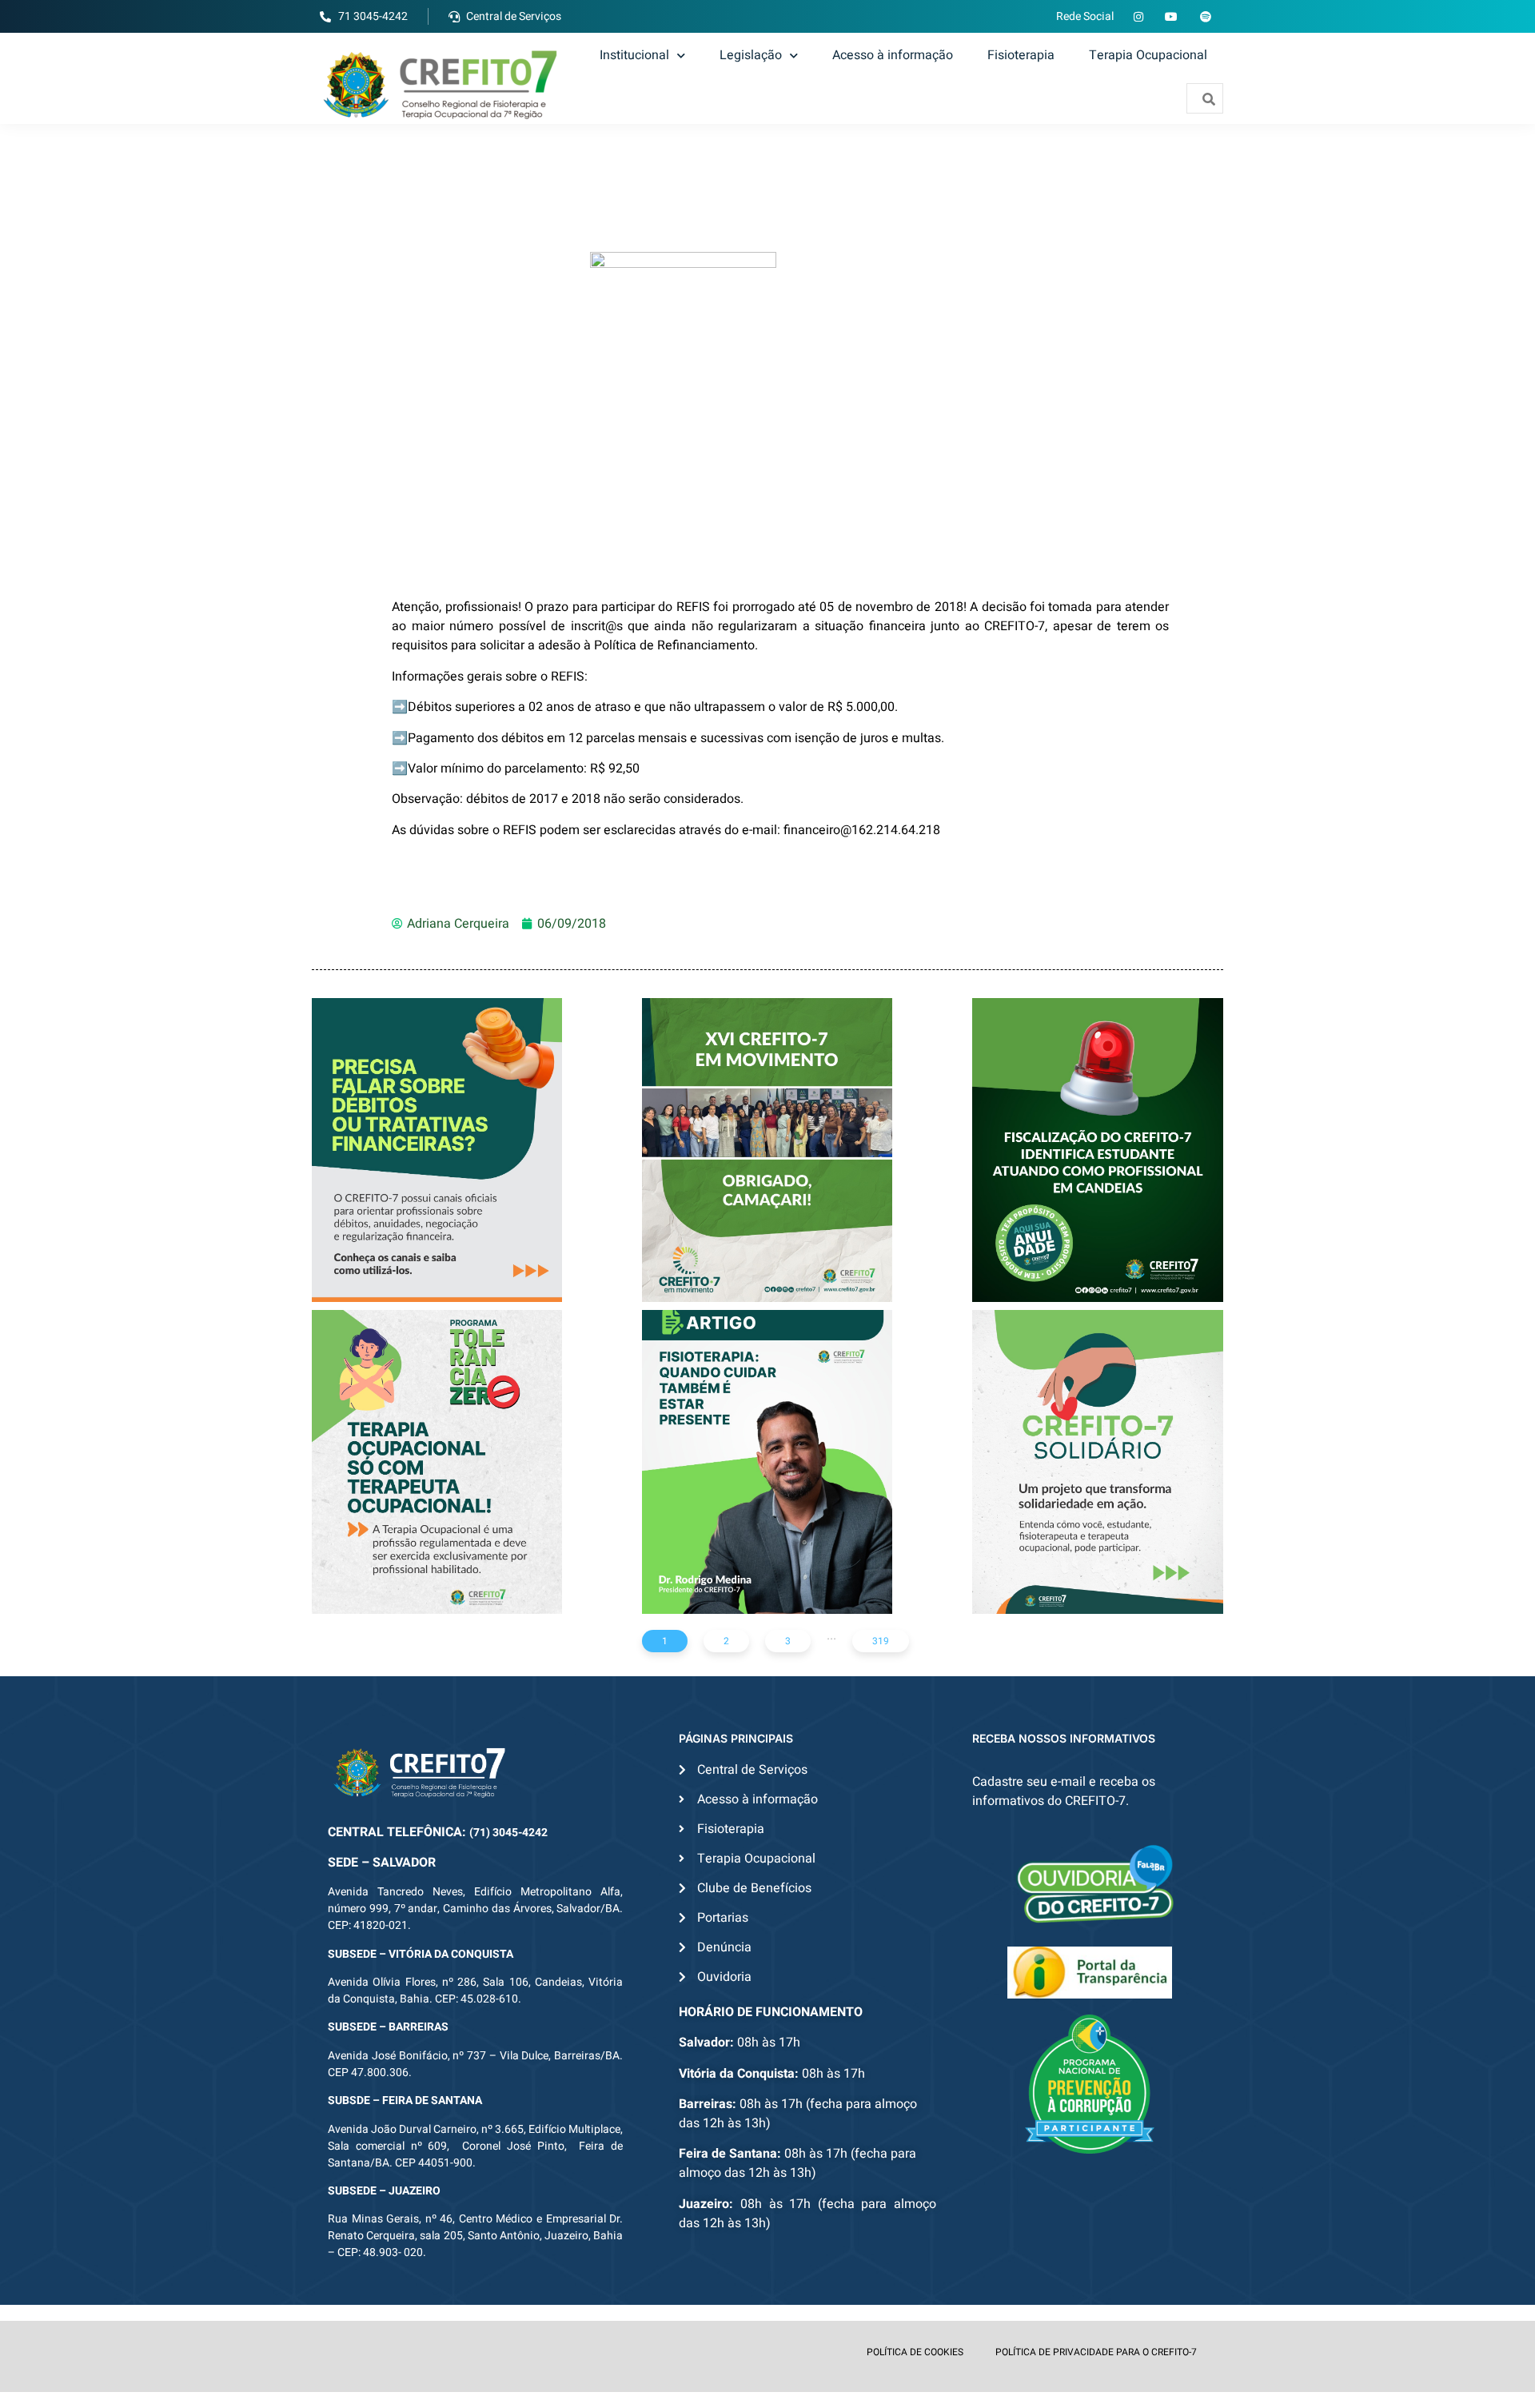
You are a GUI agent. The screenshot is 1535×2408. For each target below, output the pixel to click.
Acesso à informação (893, 55)
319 (881, 1641)
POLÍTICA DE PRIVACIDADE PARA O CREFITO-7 (1096, 2352)
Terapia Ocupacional (1148, 55)
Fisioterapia (1021, 55)
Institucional (634, 55)
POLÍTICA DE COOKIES (915, 2352)
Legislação (751, 55)
